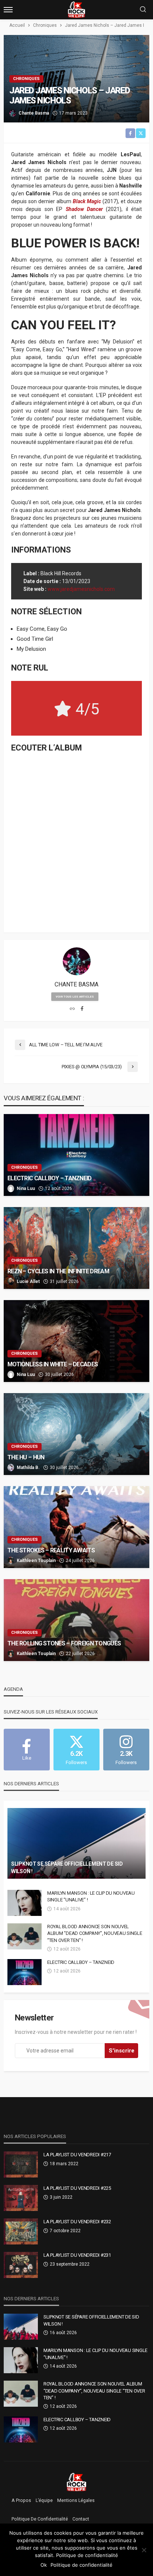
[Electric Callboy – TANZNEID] (76, 1155)
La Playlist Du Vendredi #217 (77, 2155)
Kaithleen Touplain (36, 1561)
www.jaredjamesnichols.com (81, 589)
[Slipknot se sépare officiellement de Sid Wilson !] (76, 1843)
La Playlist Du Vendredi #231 (77, 2255)
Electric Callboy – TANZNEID (50, 1178)
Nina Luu (26, 1188)
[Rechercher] (143, 10)
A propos (21, 2500)
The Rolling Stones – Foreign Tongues (64, 1643)
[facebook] (82, 1009)
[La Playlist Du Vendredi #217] (21, 2164)
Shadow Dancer (84, 209)
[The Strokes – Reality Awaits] (76, 1527)
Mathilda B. (28, 1468)
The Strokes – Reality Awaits (51, 1550)
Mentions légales (76, 2500)
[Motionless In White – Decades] (76, 1341)
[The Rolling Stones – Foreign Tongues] (76, 1620)
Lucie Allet (28, 1281)
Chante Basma (34, 113)
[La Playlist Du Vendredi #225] (21, 2198)
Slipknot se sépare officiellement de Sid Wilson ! (67, 1868)
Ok (44, 2565)
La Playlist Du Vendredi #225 (77, 2188)
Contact (81, 2519)
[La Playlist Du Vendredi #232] (21, 2231)
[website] (72, 1009)
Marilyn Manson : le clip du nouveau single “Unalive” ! (91, 1896)
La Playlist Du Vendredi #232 (77, 2222)
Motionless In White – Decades (53, 1364)
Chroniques (26, 79)
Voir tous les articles (75, 997)
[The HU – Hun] (76, 1434)
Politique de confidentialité (40, 2519)
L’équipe (44, 2500)
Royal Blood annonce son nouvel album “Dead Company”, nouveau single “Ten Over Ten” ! (95, 1933)
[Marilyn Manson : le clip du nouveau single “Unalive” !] (25, 1903)
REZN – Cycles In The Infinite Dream (58, 1271)
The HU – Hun (26, 1457)
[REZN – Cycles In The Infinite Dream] (76, 1248)
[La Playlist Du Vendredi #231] (21, 2265)
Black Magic (87, 201)
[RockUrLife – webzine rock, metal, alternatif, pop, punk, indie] (77, 2482)
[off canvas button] (8, 10)
